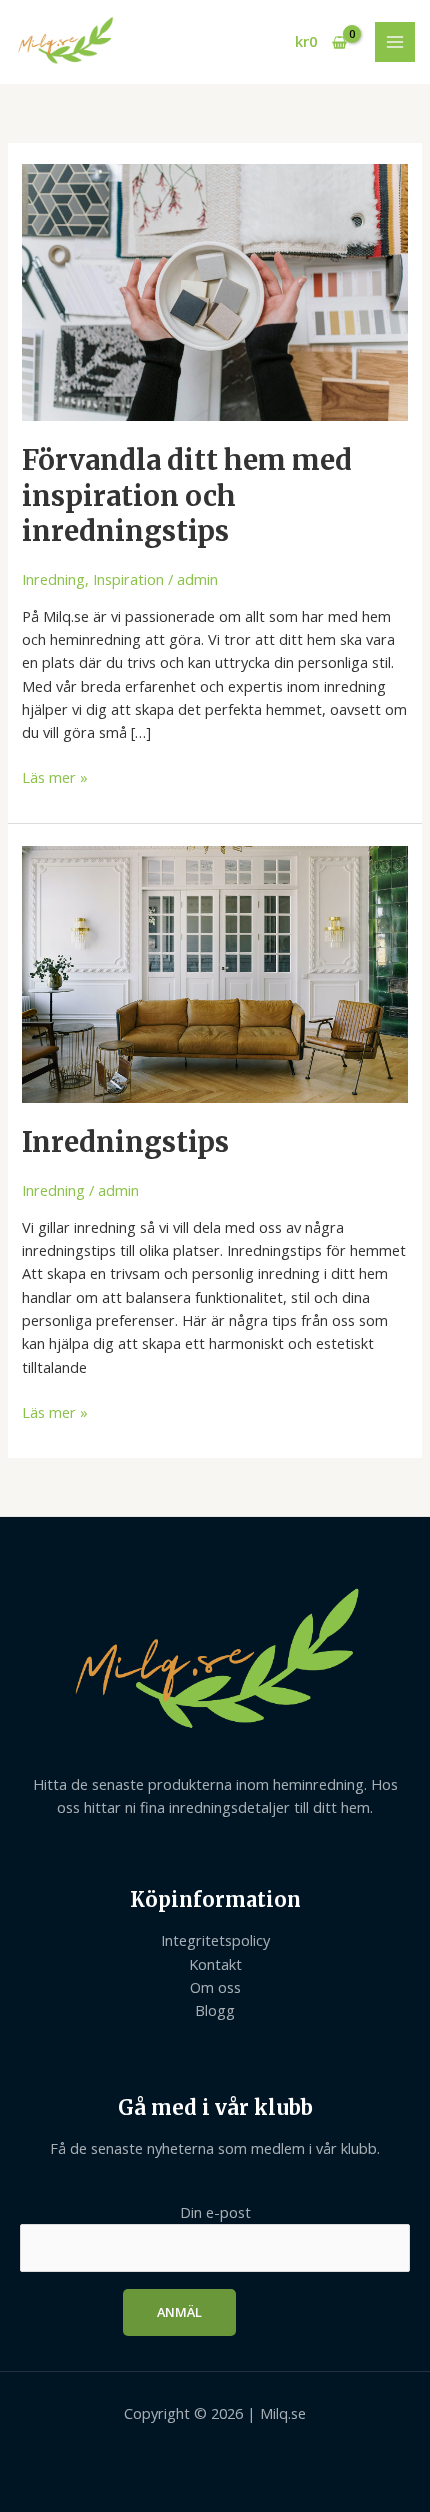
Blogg (215, 2010)
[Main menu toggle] (395, 42)
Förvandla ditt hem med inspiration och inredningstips (187, 495)
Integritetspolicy (215, 1940)
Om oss (215, 1987)
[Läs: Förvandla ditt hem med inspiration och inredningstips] (214, 291)
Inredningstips (125, 1142)
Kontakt (215, 1964)
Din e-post (215, 2212)
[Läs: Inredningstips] (214, 973)
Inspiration (128, 579)
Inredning (53, 579)
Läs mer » (55, 776)
